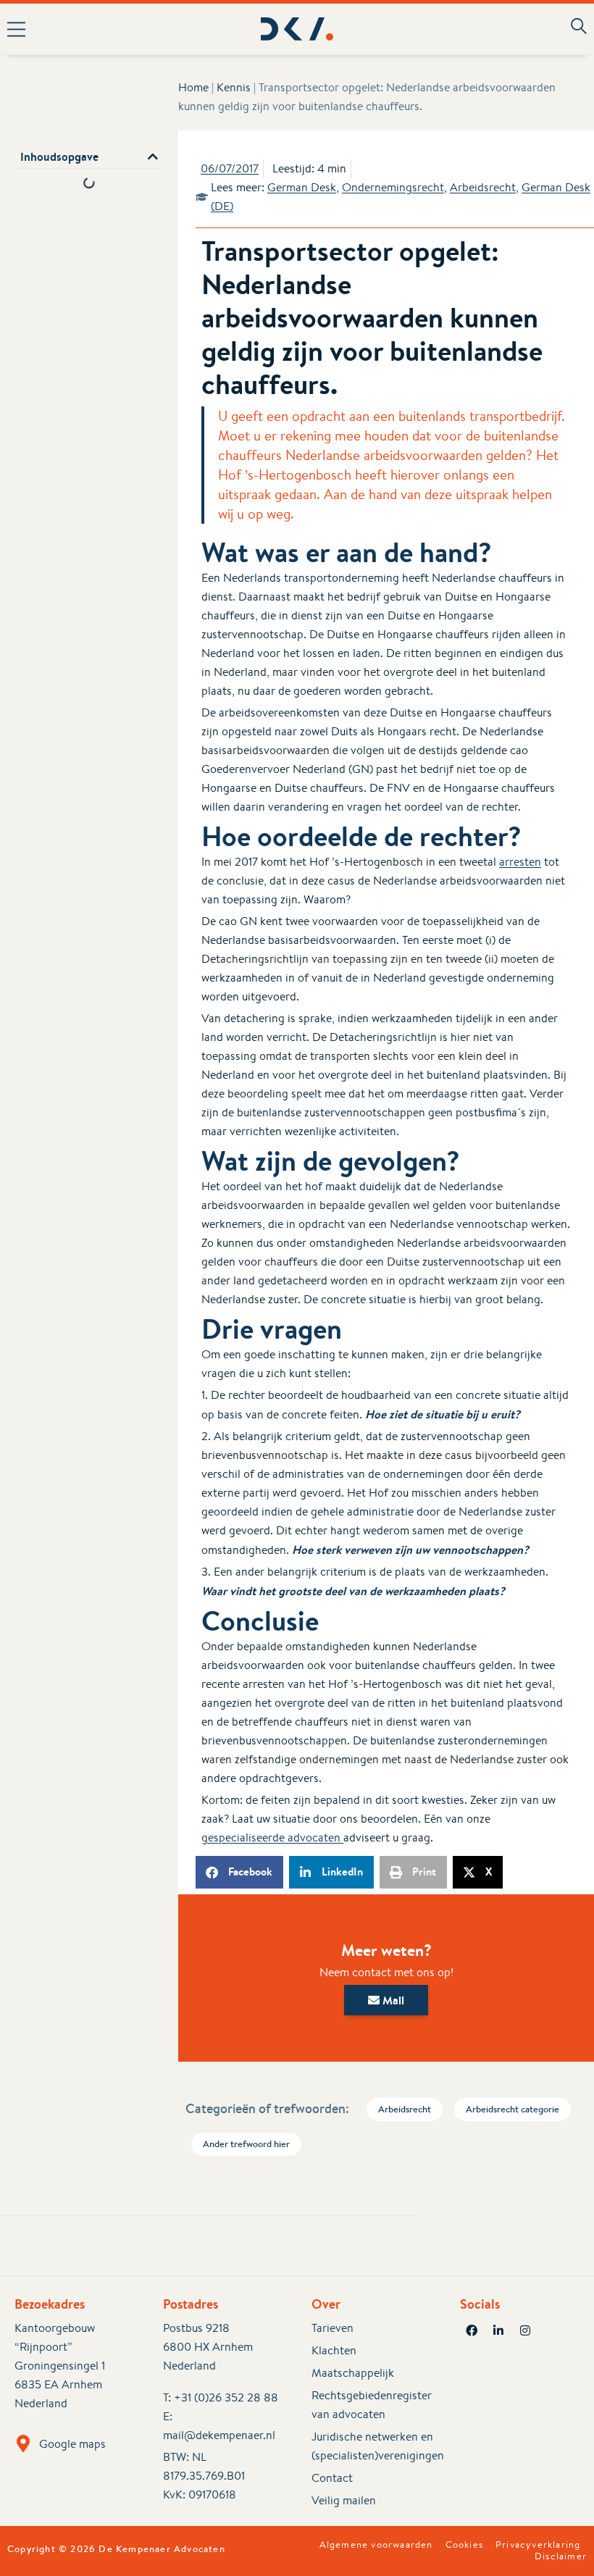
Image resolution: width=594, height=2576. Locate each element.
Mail (392, 2000)
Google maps (72, 2444)
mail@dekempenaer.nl (219, 2435)
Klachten (334, 2350)
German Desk (302, 187)
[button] (119, 29)
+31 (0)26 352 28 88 (226, 2397)
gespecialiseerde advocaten (272, 1837)
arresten (520, 862)
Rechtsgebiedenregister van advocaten (371, 2405)
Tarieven (332, 2328)
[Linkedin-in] (498, 2330)
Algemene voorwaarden (376, 2545)
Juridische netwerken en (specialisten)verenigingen (371, 2446)
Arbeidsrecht (483, 187)
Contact (332, 2478)
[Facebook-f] (472, 2330)
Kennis (234, 87)
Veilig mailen (344, 2500)
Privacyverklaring (538, 2545)
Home (193, 87)
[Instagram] (525, 2330)
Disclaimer (561, 2556)
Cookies (464, 2545)
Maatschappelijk (353, 2373)
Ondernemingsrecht (393, 187)
